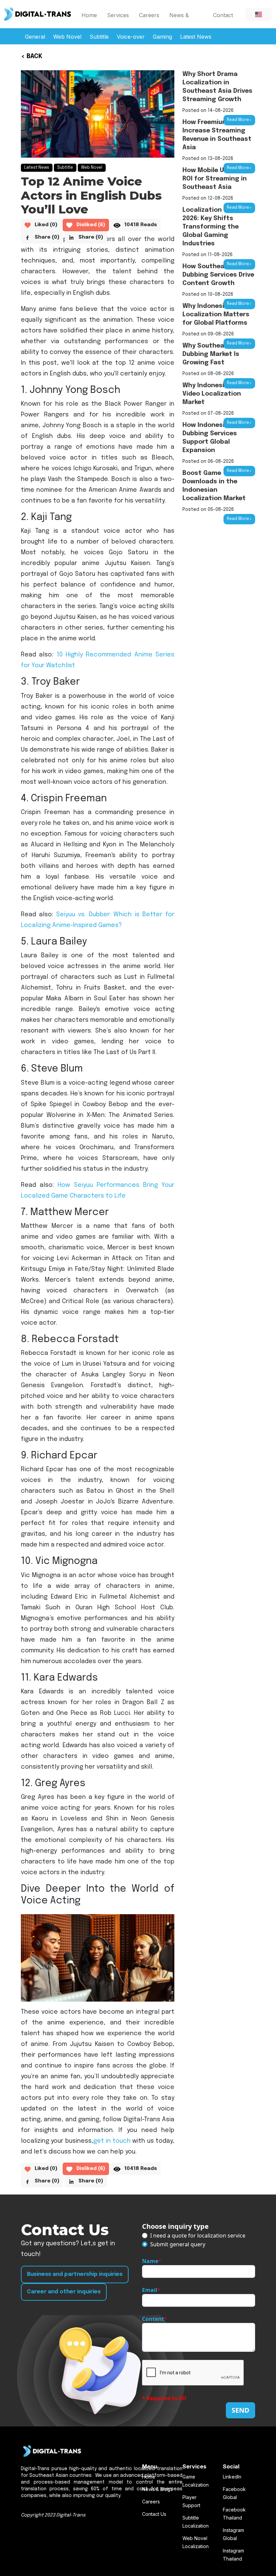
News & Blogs (179, 20)
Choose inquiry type (175, 2226)
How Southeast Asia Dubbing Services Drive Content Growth (218, 275)
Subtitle (99, 37)
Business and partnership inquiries (75, 2274)
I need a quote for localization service (198, 2236)
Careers (149, 15)
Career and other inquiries (64, 2292)
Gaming (162, 37)
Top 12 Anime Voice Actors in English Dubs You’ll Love (91, 195)
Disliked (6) (91, 225)
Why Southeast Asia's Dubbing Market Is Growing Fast (217, 354)
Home (89, 15)
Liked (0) (46, 225)
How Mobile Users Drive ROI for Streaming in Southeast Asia (219, 179)
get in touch (112, 2141)
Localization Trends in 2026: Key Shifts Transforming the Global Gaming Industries (217, 227)
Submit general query (178, 2244)
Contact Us (223, 20)
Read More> (239, 120)
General (35, 37)
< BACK (32, 56)
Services (118, 15)
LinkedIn (232, 2477)
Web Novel (67, 37)
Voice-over (131, 37)
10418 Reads (141, 225)
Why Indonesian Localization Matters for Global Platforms (216, 315)
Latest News (196, 37)
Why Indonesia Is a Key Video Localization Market (218, 394)
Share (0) (47, 237)
